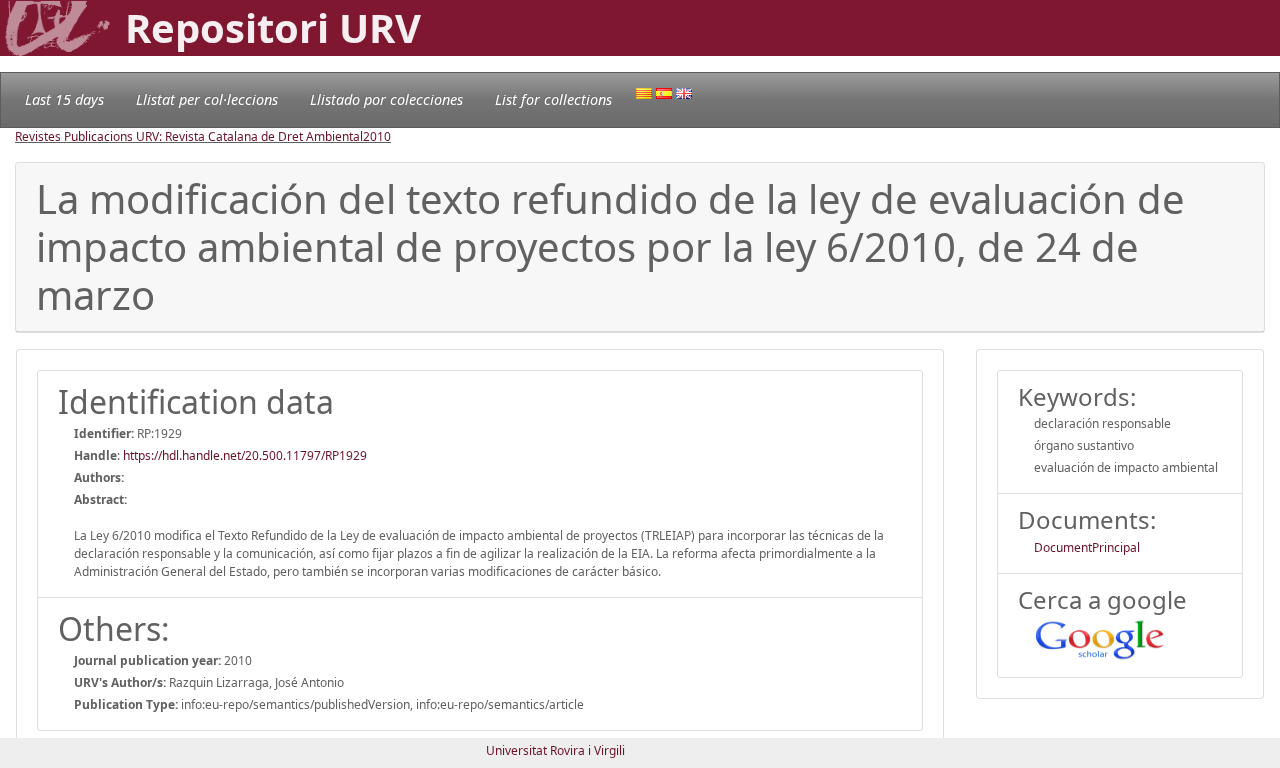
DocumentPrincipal (1087, 547)
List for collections (553, 99)
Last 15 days (64, 99)
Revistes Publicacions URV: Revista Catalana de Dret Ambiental (189, 136)
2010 (377, 136)
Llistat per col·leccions (207, 99)
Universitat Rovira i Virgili (555, 750)
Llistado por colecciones (386, 99)
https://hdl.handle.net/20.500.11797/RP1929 (245, 455)
